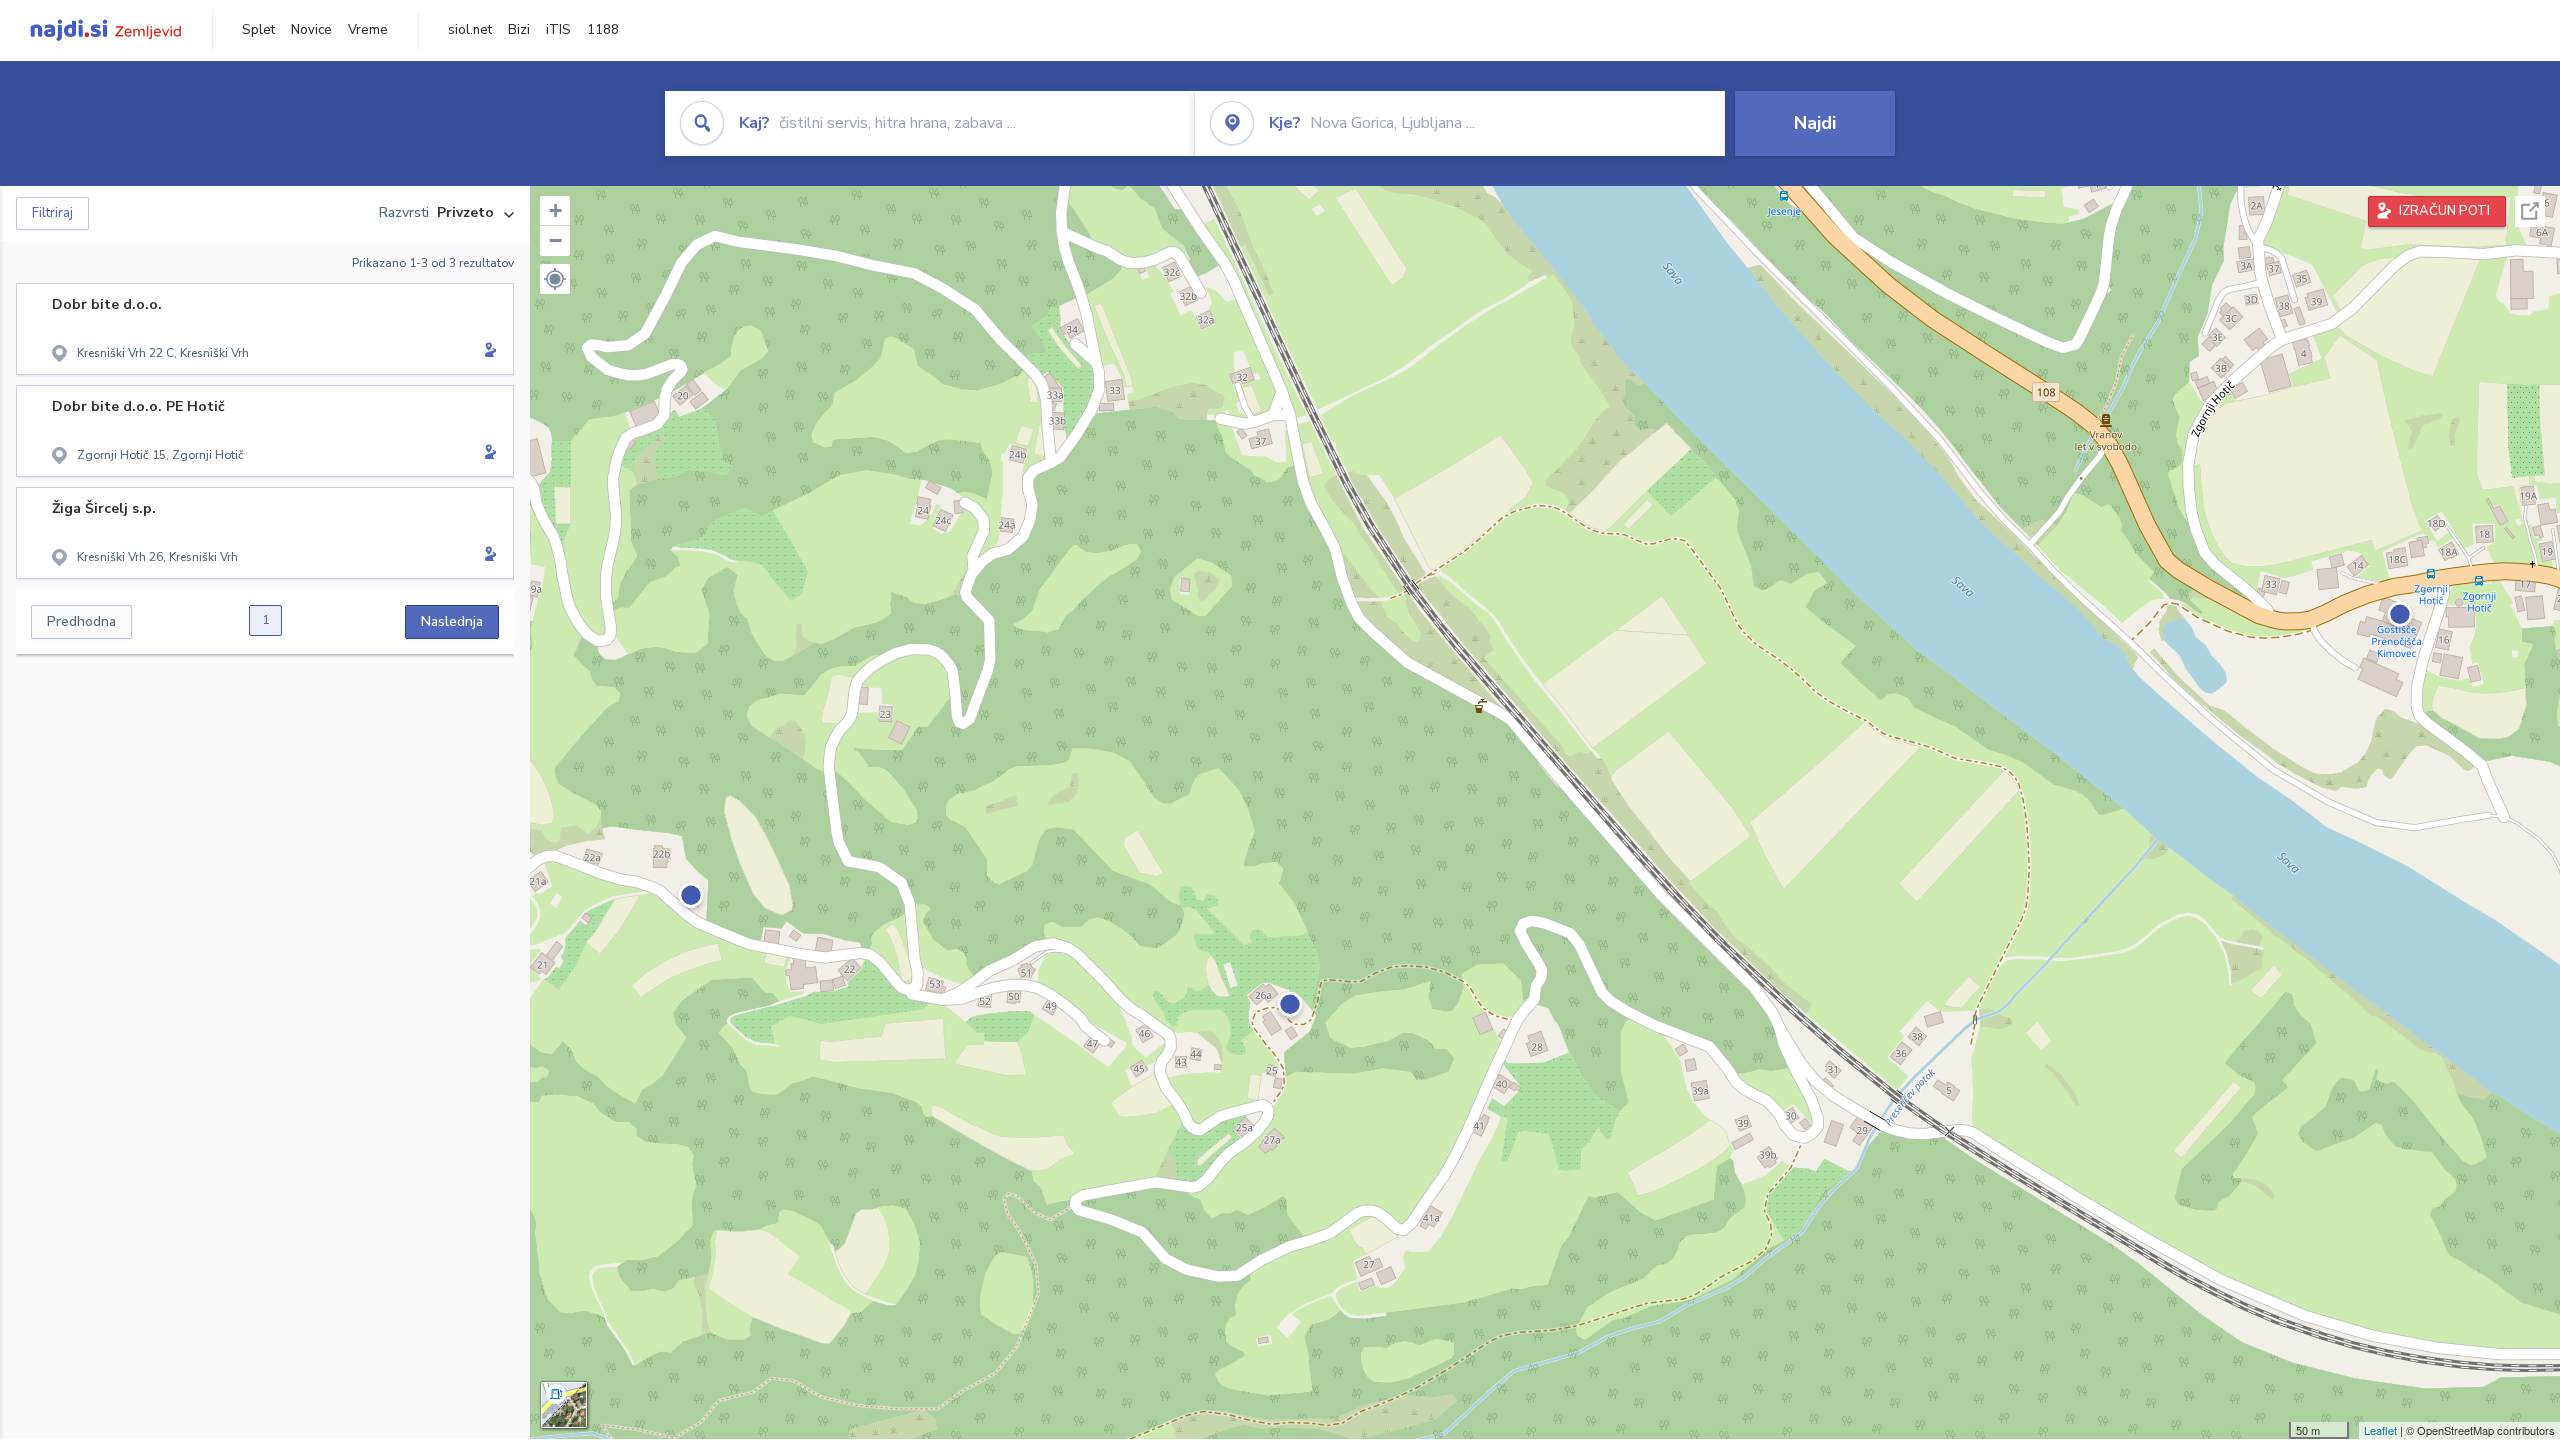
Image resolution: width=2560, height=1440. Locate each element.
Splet (258, 30)
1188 (603, 30)
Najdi (1815, 123)
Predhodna (81, 621)
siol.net (470, 30)
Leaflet (2380, 1430)
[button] (555, 279)
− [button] (555, 240)
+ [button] (555, 210)
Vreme (368, 30)
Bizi (519, 30)
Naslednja (452, 621)
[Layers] (564, 1405)
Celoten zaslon (2530, 211)
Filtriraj (52, 213)
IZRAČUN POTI (2444, 211)
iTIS (558, 30)
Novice (311, 30)
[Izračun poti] (487, 352)
